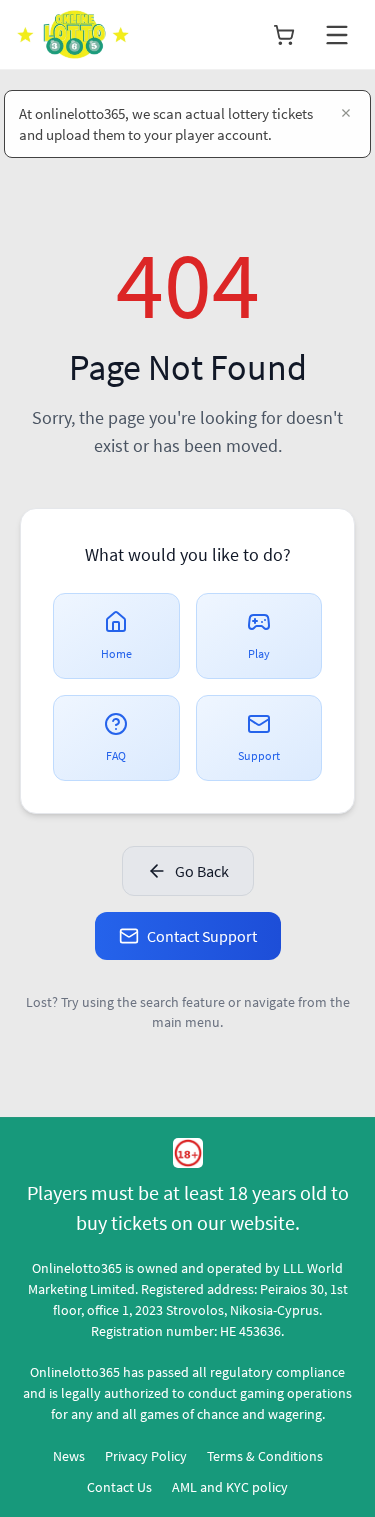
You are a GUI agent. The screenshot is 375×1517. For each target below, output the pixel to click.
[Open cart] (284, 35)
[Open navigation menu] (337, 35)
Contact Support (202, 936)
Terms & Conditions (265, 1456)
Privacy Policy (146, 1456)
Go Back (202, 871)
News (69, 1456)
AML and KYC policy (230, 1487)
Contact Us (119, 1487)
